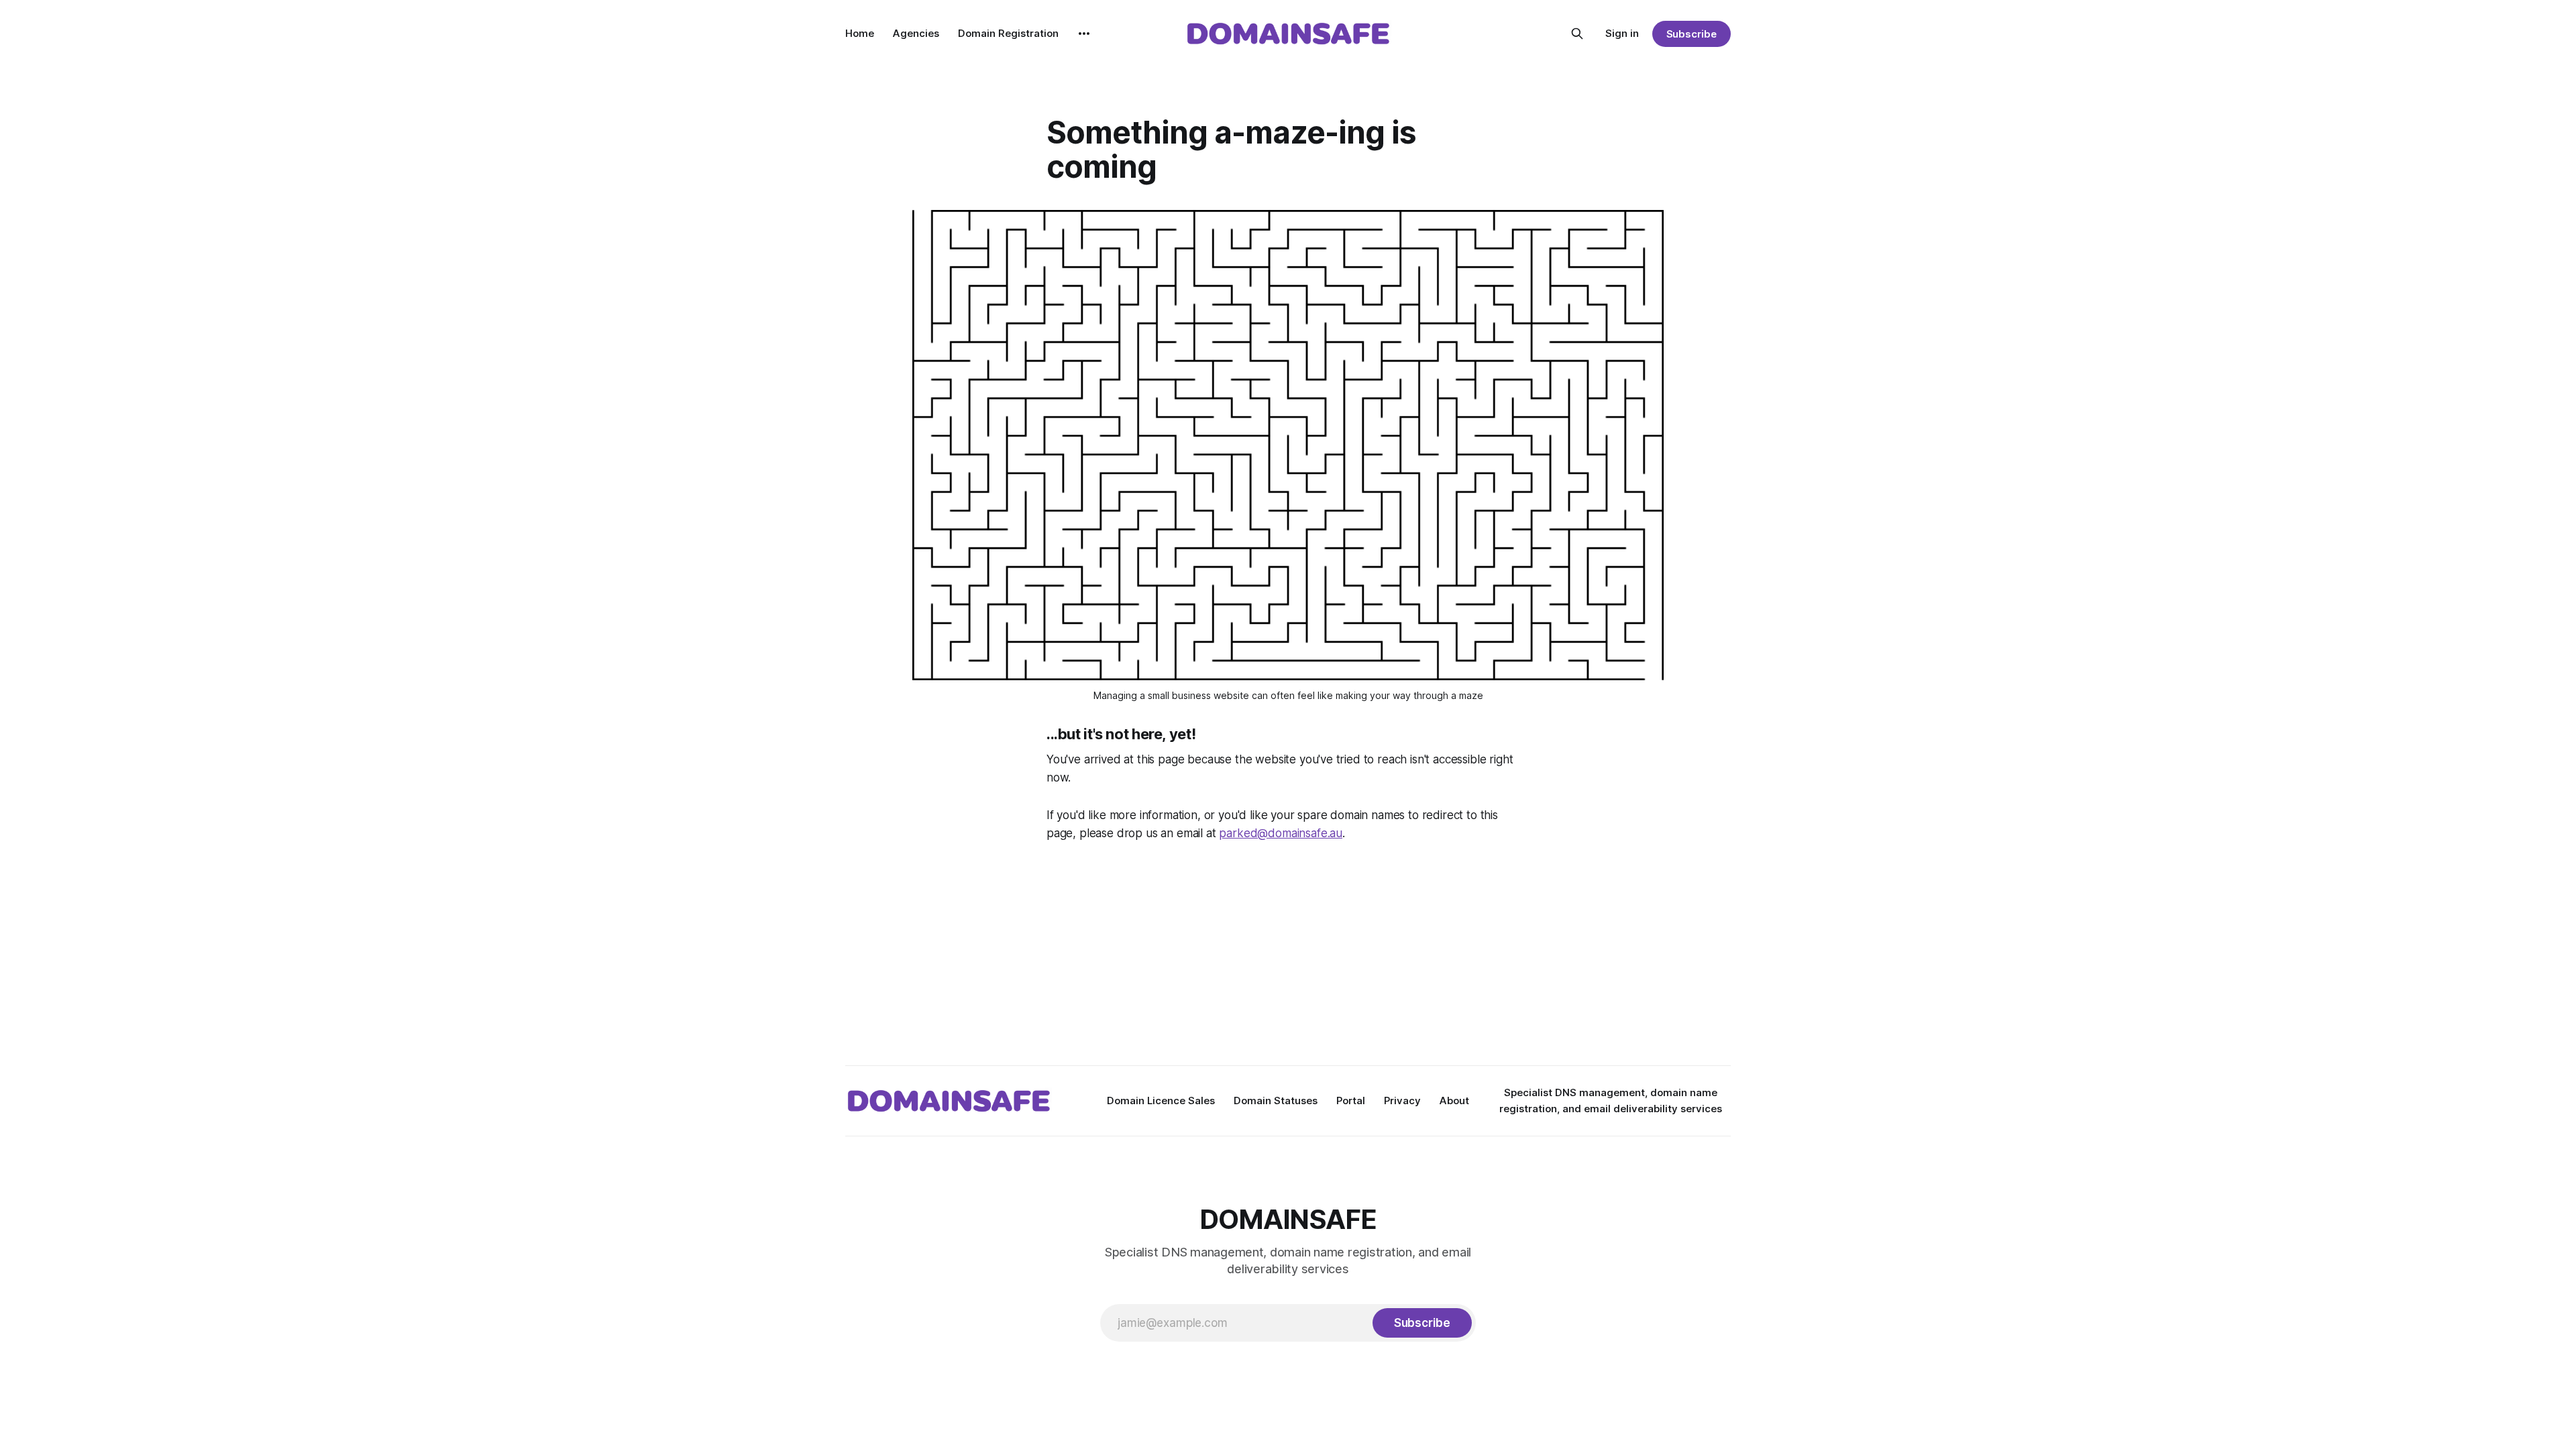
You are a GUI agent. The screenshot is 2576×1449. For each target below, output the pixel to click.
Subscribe (1692, 34)
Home (860, 33)
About (1454, 1101)
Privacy (1402, 1101)
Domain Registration (1008, 33)
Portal (1351, 1101)
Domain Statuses (1276, 1101)
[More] (1084, 34)
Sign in (1622, 33)
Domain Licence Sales (1161, 1101)
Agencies (916, 33)
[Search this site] (1577, 34)
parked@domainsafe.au (1281, 833)
